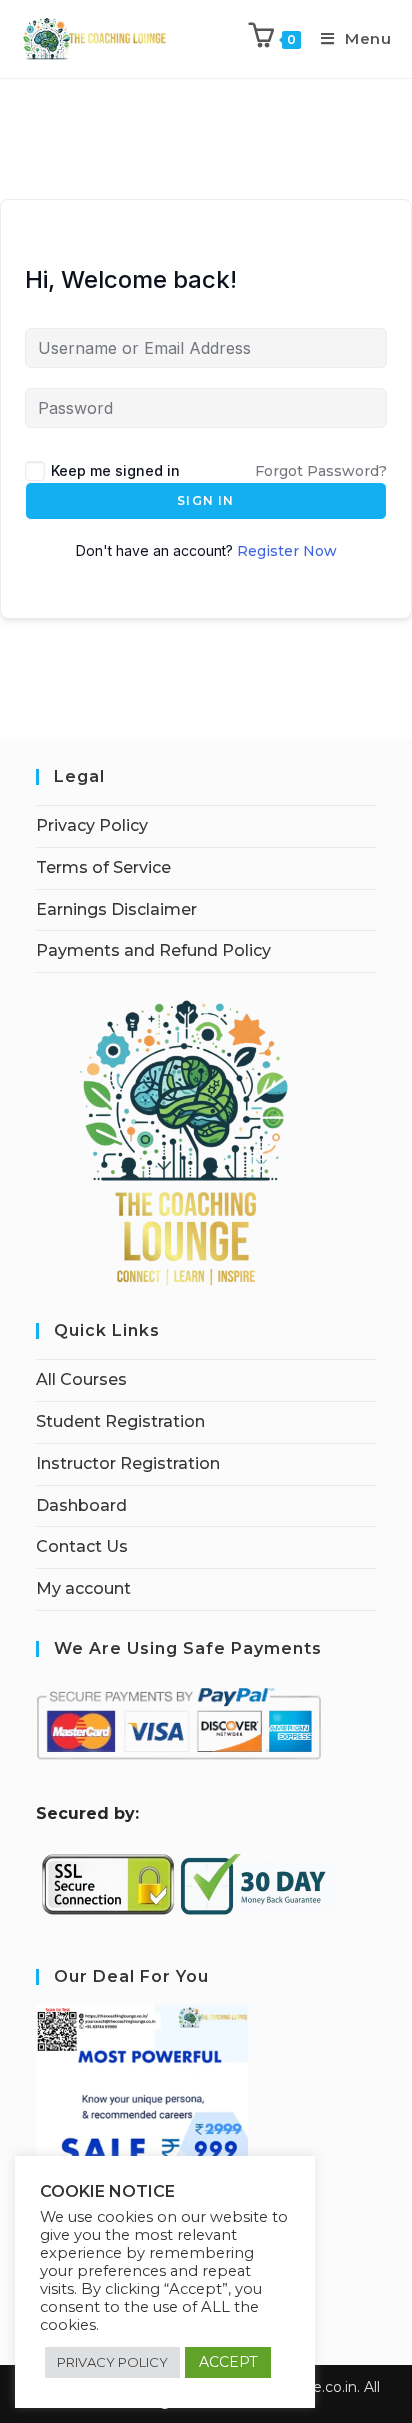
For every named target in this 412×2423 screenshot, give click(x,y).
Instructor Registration (128, 1463)
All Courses (81, 1379)
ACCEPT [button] (228, 2362)
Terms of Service (103, 867)
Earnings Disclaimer (116, 909)
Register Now (287, 551)
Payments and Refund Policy (153, 950)
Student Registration (120, 1421)
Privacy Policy (92, 825)
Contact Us (82, 1546)
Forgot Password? (321, 471)
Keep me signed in (115, 470)
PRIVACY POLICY (112, 2362)
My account (83, 1588)
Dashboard (81, 1505)
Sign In (205, 500)
